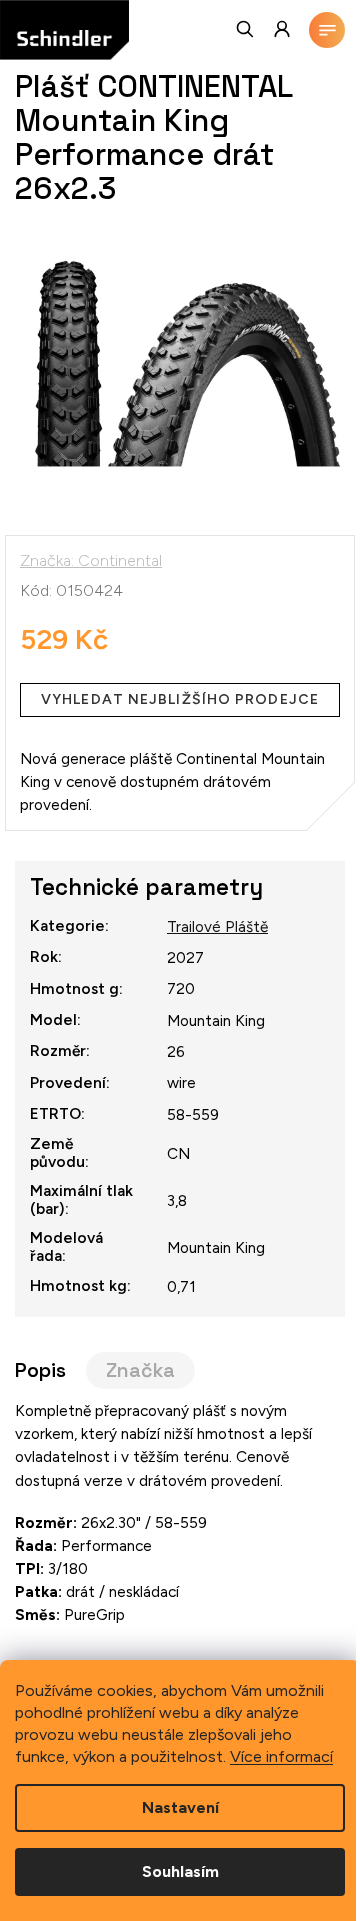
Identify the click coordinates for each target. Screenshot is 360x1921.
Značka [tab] (140, 1370)
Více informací (281, 1756)
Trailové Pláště (217, 926)
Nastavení (180, 1807)
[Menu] (327, 30)
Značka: (91, 560)
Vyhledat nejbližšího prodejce (180, 699)
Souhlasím (180, 1871)
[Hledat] (246, 29)
